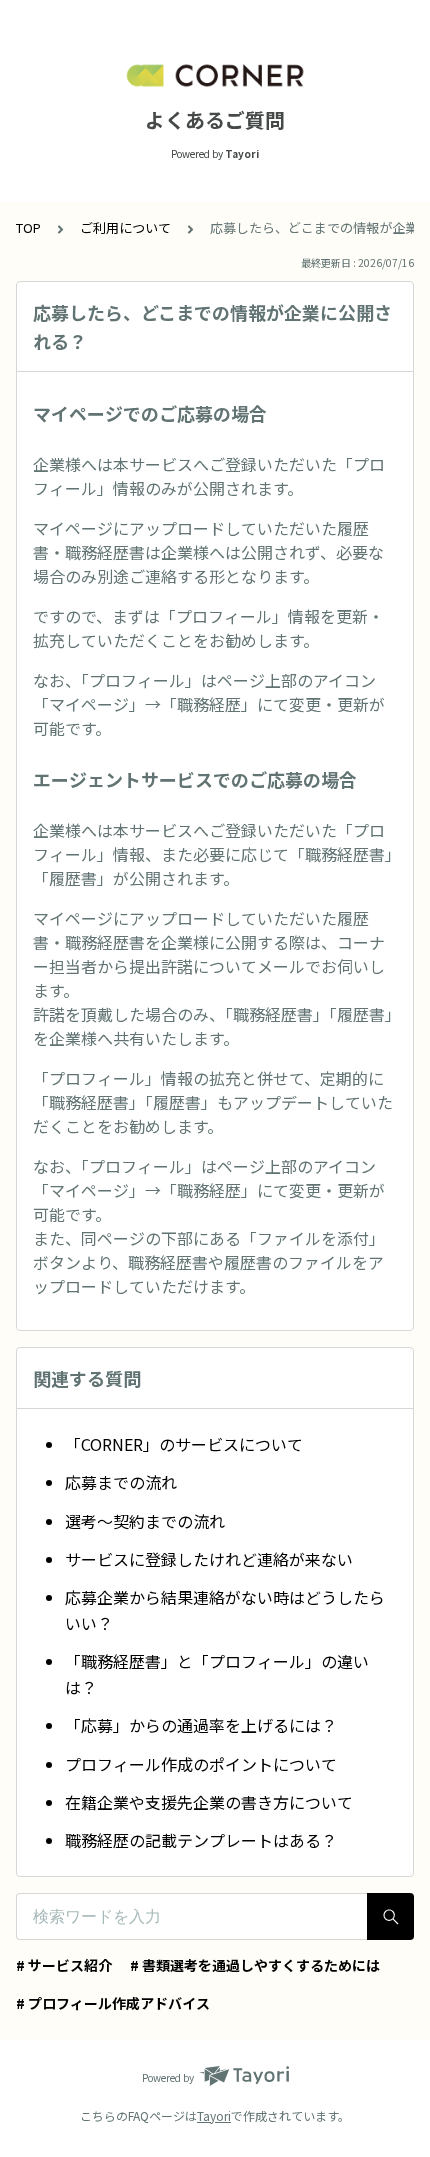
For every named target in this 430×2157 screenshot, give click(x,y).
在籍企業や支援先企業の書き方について (209, 1802)
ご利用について (125, 227)
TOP (28, 227)
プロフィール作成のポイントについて (201, 1764)
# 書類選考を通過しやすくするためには (255, 1965)
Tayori (214, 2115)
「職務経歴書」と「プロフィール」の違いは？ (217, 1674)
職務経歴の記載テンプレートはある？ (201, 1840)
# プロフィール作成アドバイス (113, 2003)
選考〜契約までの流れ (145, 1521)
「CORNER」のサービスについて (184, 1444)
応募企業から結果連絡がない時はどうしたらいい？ (225, 1610)
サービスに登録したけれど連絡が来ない (209, 1559)
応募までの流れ (121, 1482)
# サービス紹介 (64, 1965)
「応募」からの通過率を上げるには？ (201, 1725)
